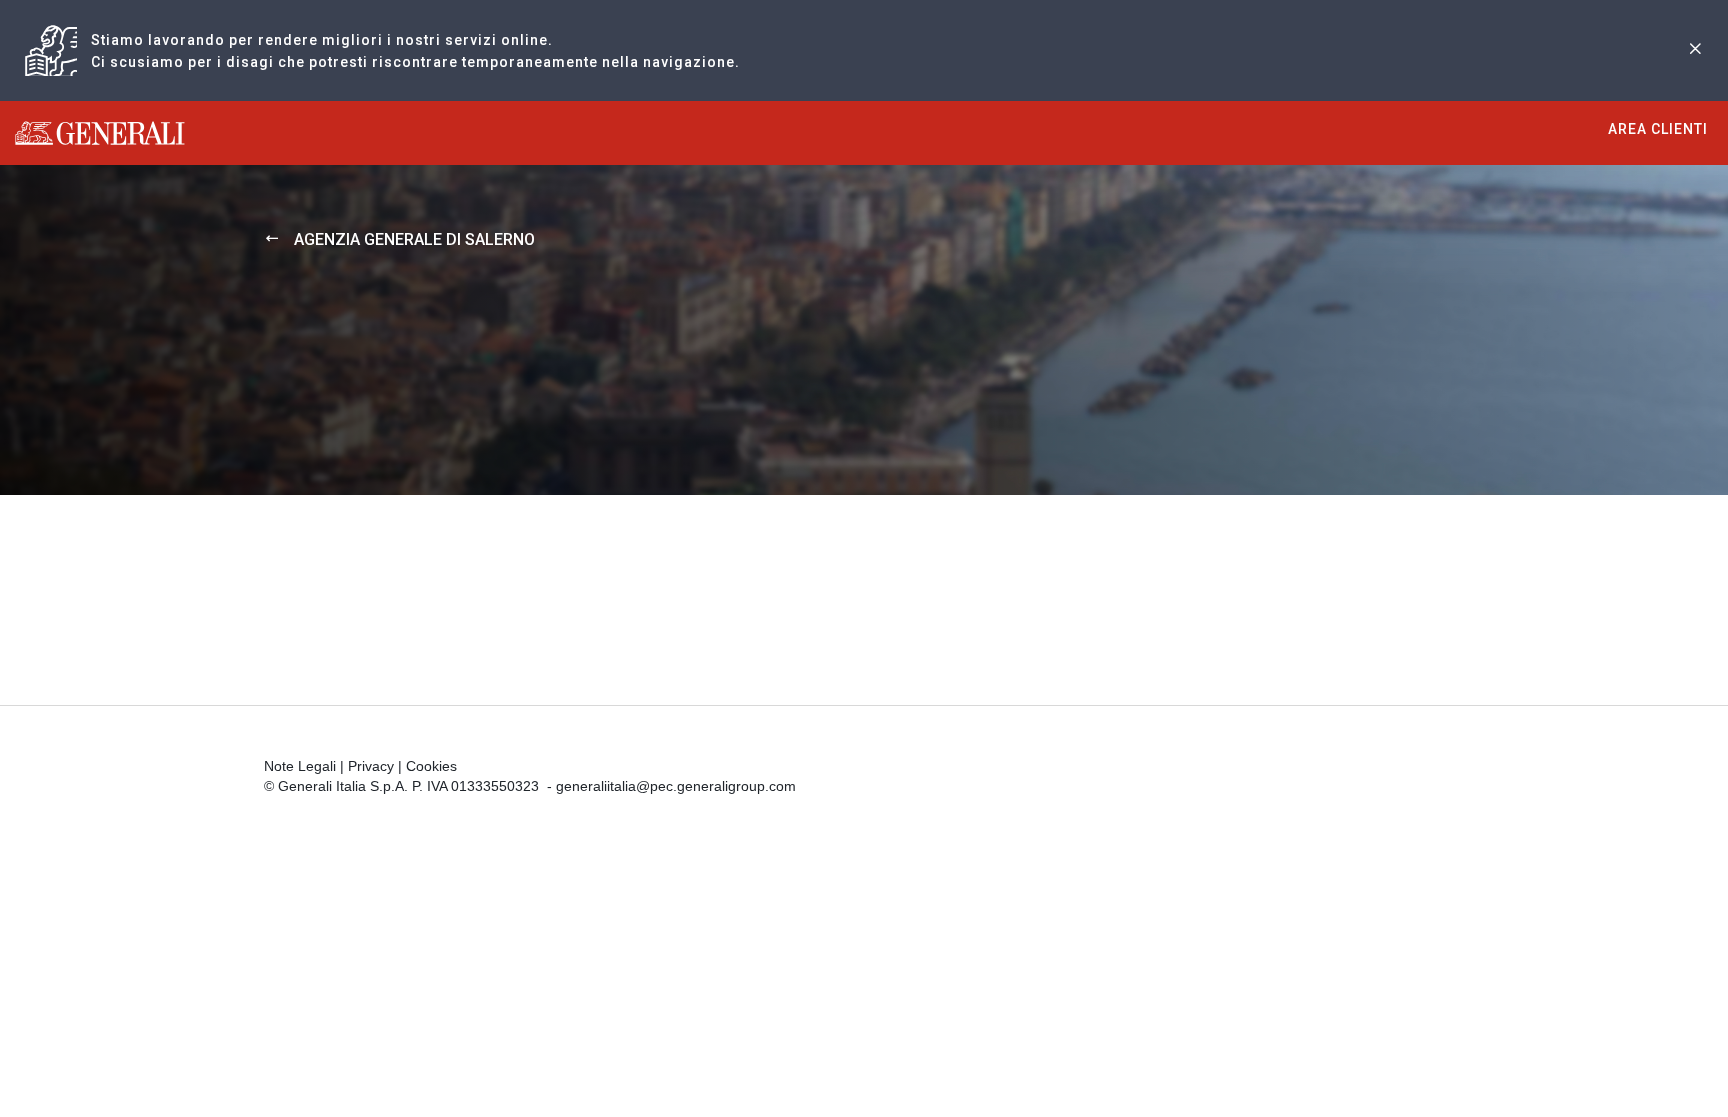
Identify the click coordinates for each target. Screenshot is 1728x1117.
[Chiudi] (1695, 50)
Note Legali (300, 766)
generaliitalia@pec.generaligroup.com (676, 786)
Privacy (371, 766)
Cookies (431, 766)
